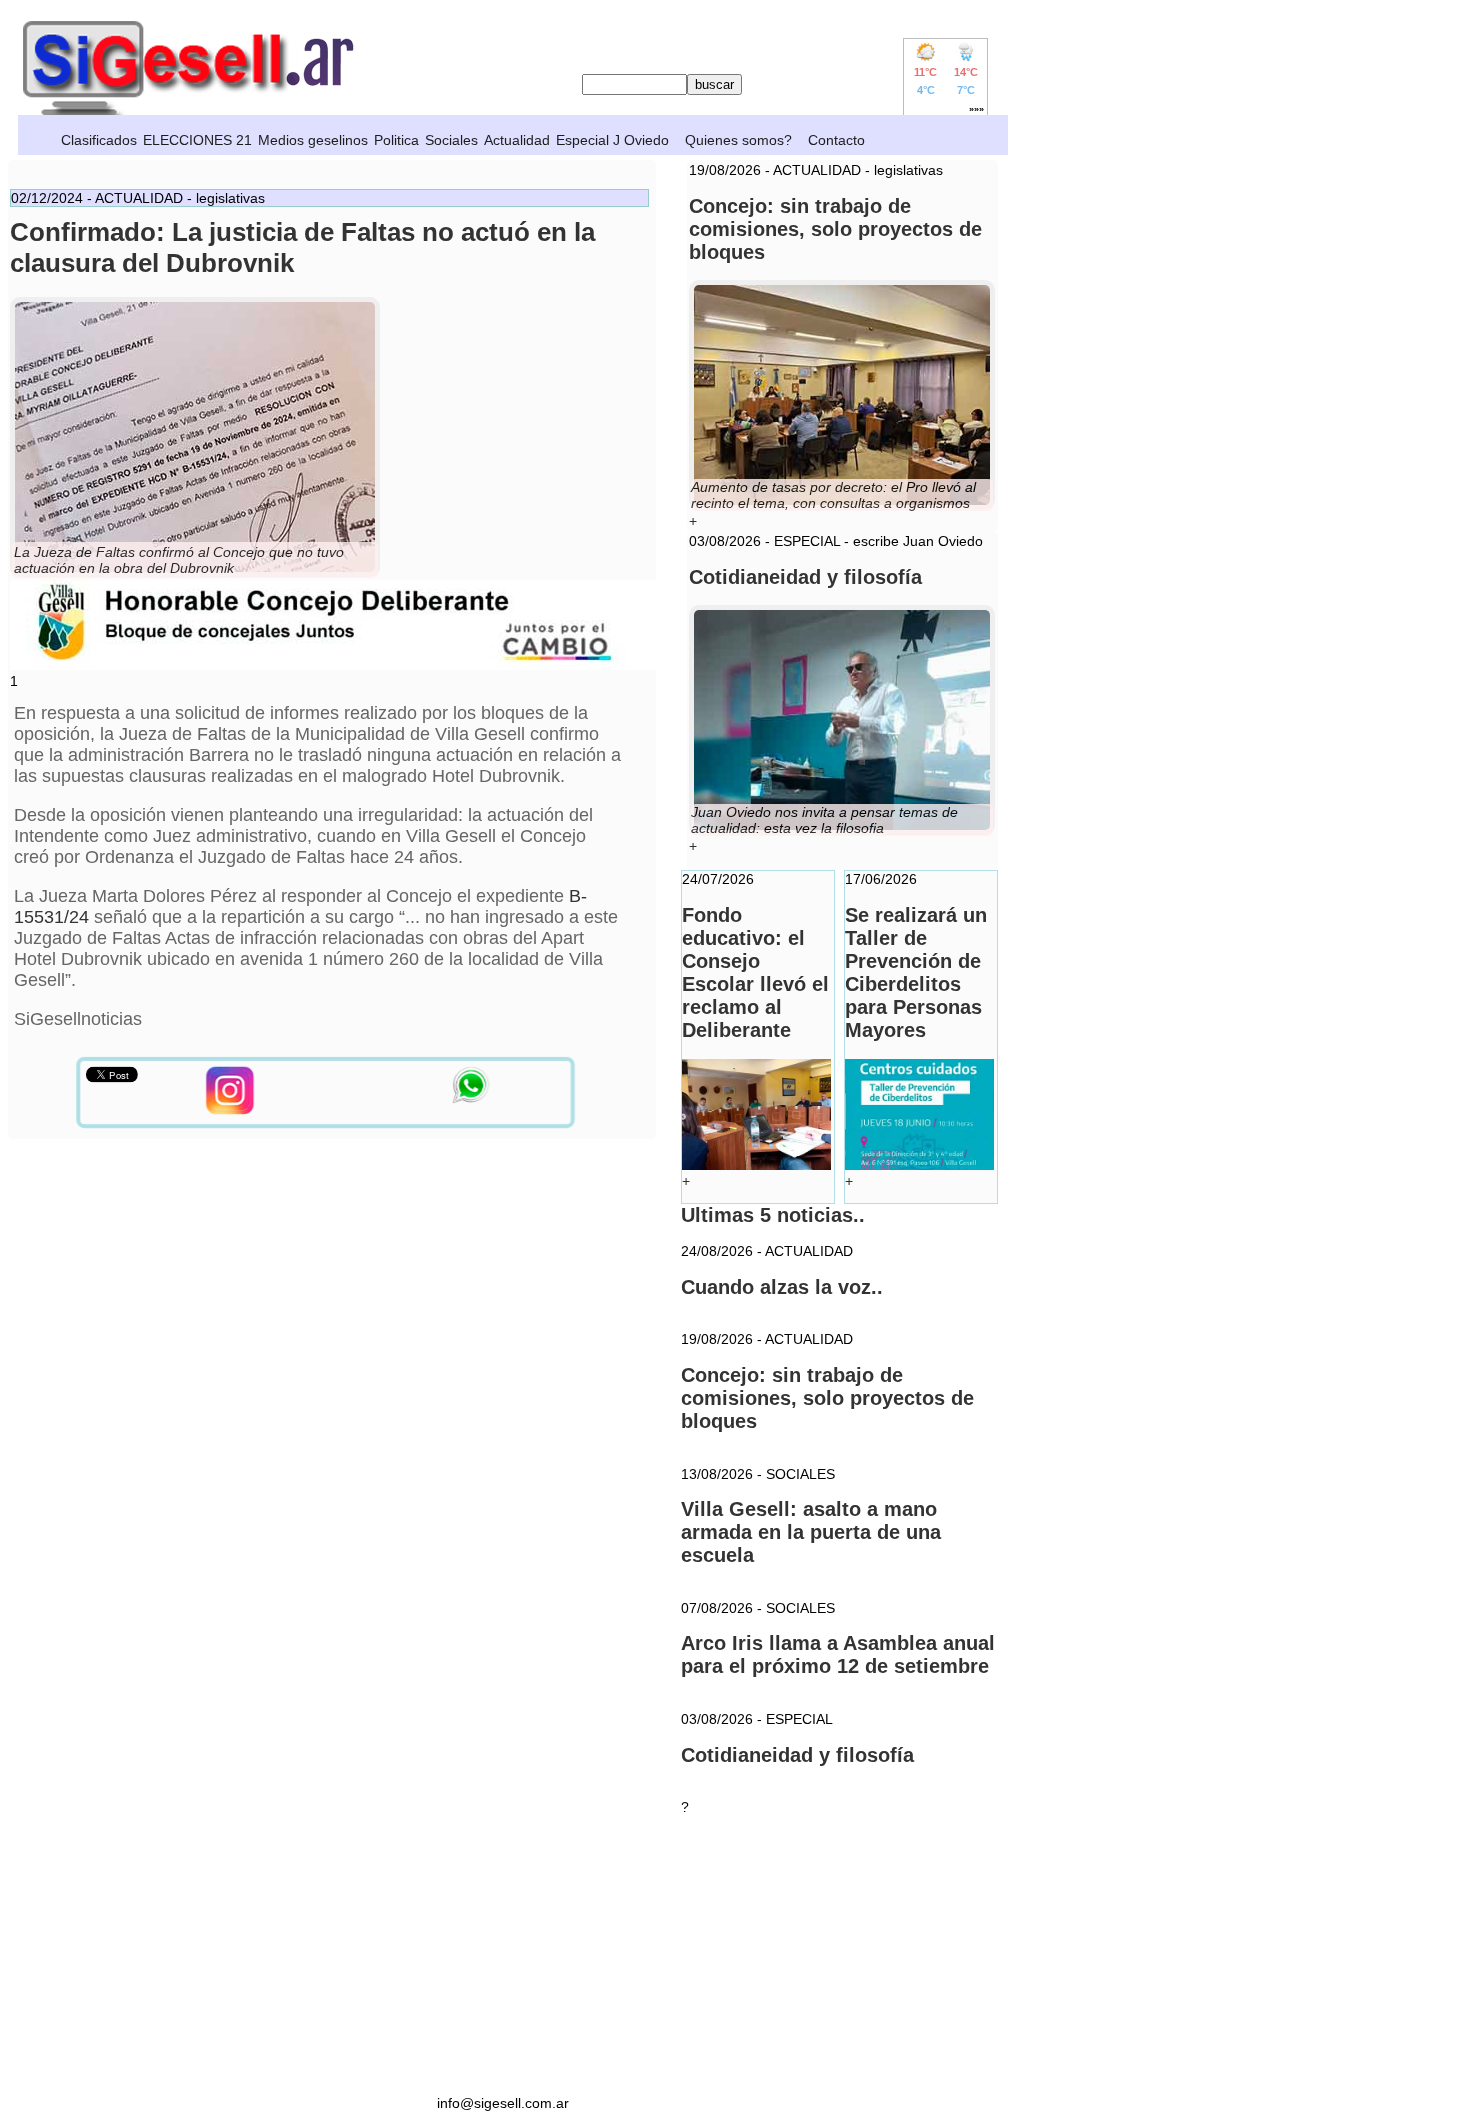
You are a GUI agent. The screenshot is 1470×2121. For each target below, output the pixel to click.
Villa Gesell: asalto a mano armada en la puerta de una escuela (811, 1532)
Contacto (836, 140)
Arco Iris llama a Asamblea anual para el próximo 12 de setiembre (838, 1654)
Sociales (451, 140)
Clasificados (99, 140)
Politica (396, 140)
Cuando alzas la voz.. (782, 1287)
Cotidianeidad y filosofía (797, 1755)
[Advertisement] (503, 1955)
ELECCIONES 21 (197, 140)
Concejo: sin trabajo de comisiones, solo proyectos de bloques (827, 1398)
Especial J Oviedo (612, 140)
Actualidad (517, 140)
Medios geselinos (313, 140)
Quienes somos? (738, 140)
